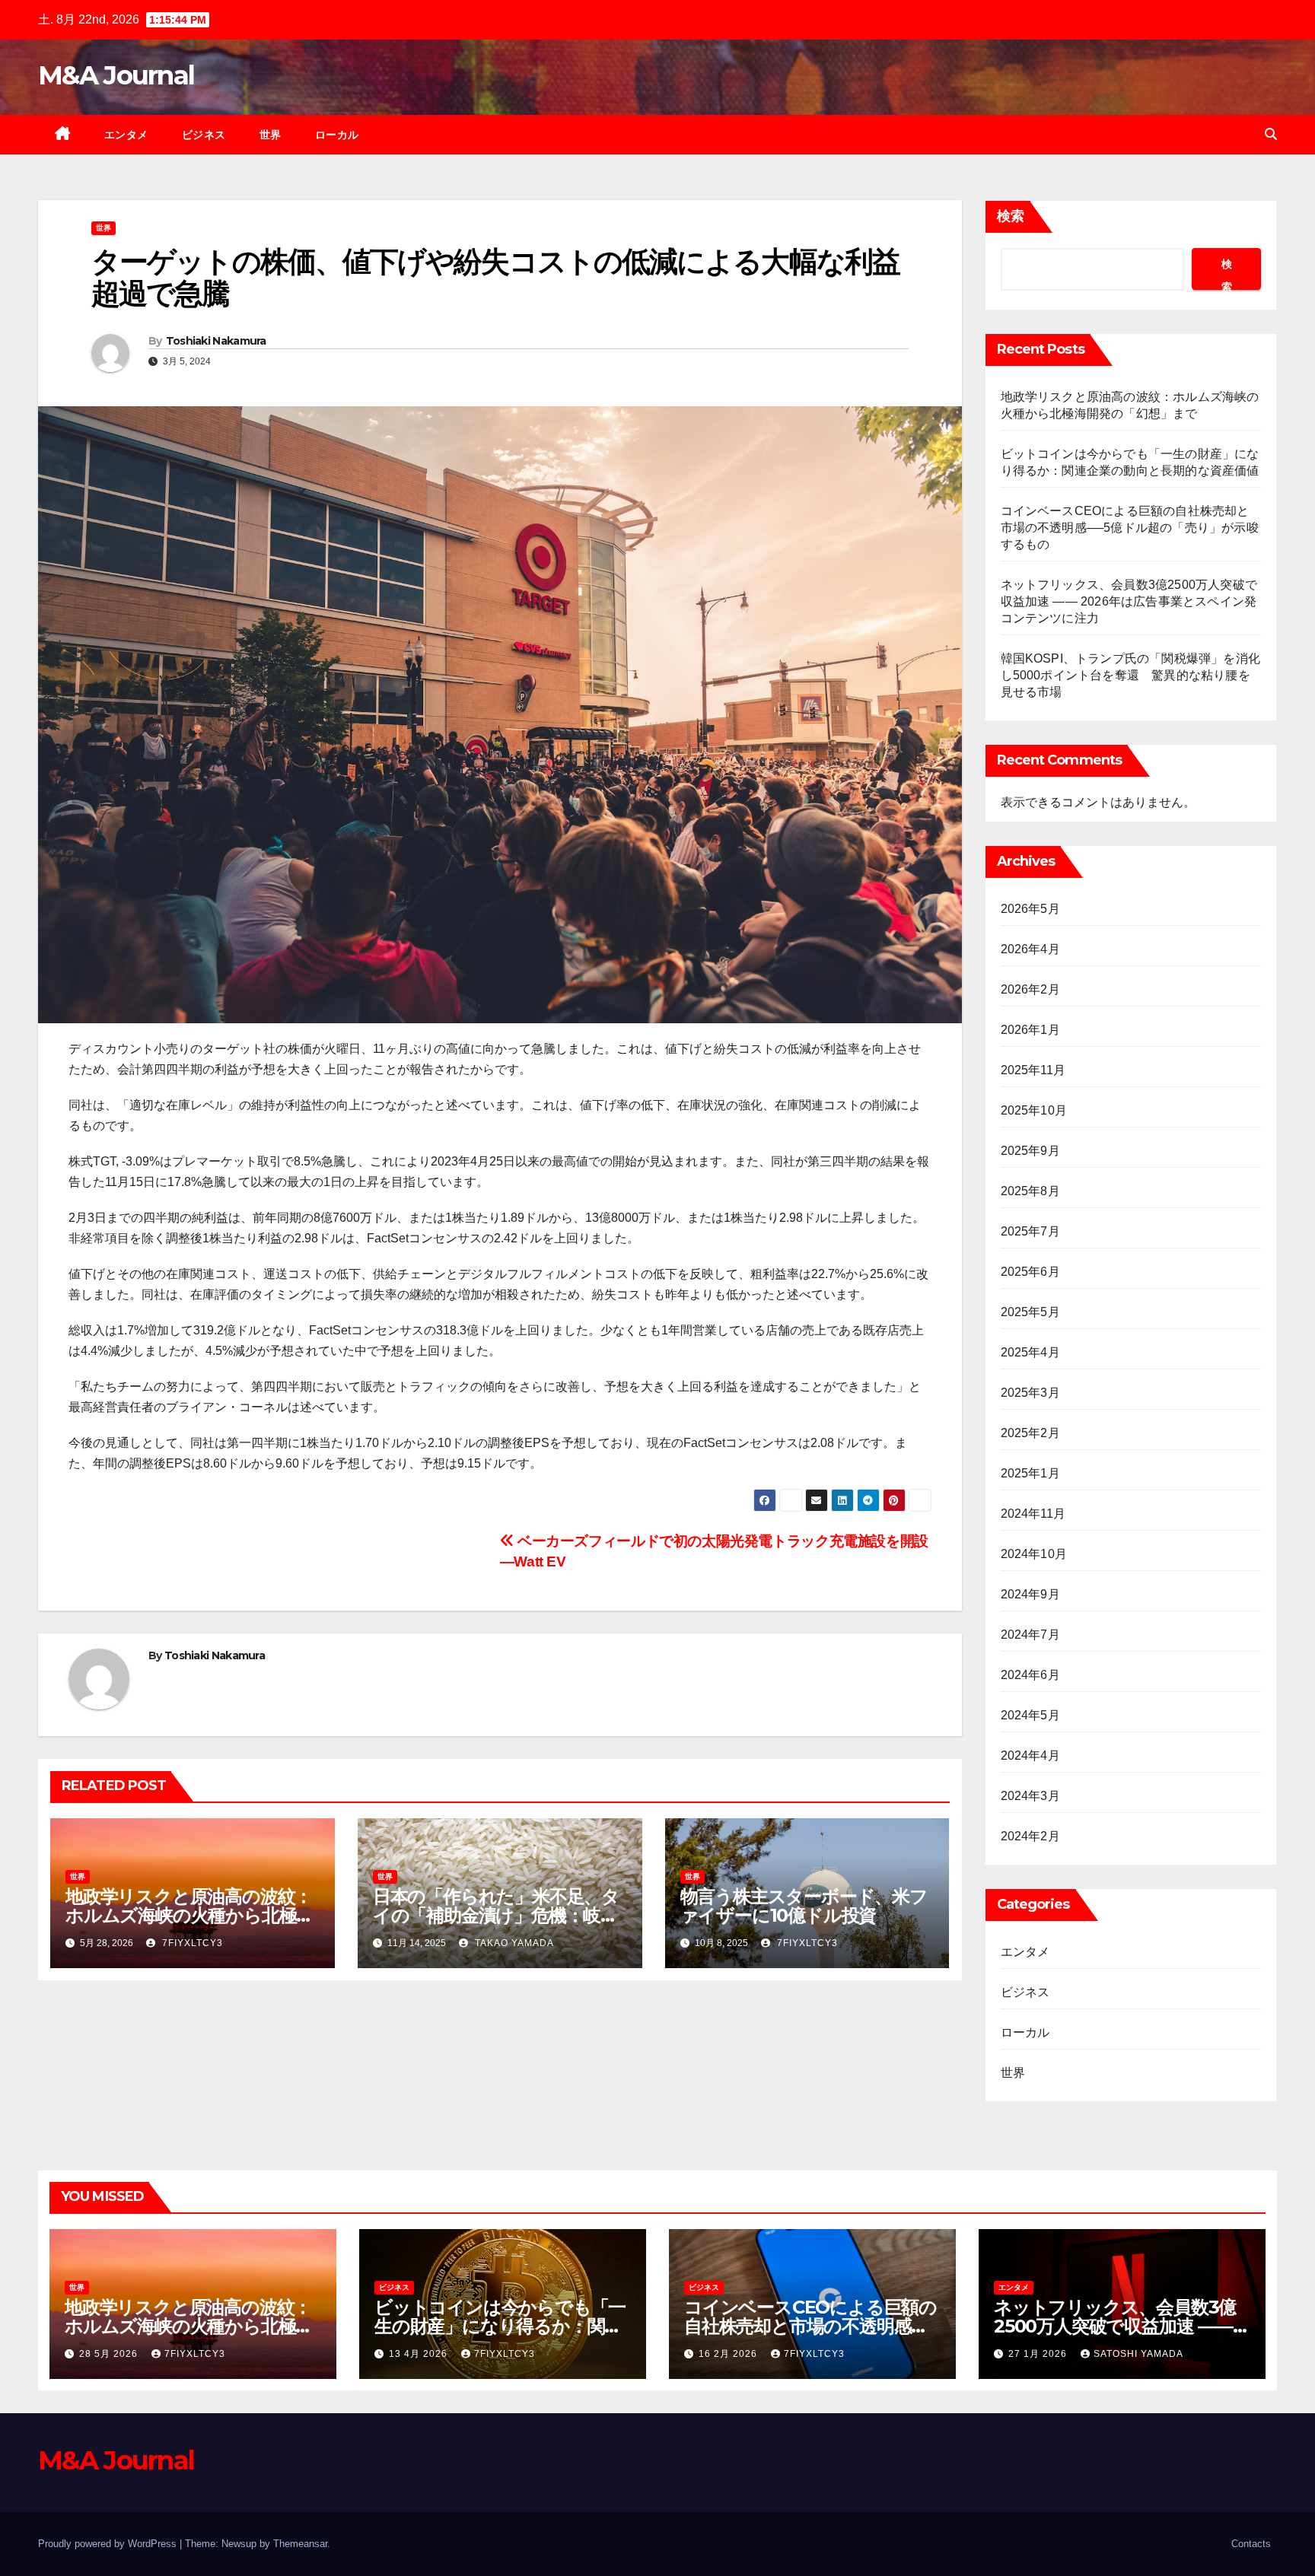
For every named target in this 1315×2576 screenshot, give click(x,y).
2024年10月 (1034, 1554)
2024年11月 (1033, 1514)
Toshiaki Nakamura (216, 341)
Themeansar (300, 2544)
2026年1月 (1030, 1030)
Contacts (1251, 2544)
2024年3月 (1030, 1796)
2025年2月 (1030, 1433)
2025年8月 (1030, 1191)
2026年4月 (1030, 949)
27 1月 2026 (1039, 2354)
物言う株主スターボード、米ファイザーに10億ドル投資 (804, 1906)
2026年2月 (1030, 989)
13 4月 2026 (420, 2354)
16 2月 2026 (729, 2354)
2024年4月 (1030, 1755)
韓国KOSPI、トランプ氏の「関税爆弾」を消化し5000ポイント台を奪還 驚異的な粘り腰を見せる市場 (1131, 675)
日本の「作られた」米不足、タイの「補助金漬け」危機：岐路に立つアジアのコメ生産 (496, 1915)
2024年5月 (1030, 1715)
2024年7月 (1030, 1635)
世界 (271, 135)
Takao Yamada (513, 1943)
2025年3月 (1030, 1393)
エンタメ (126, 135)
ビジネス (204, 135)
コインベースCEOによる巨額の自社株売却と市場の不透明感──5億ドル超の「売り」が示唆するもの (1130, 528)
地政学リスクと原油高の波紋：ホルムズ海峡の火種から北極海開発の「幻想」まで (189, 1915)
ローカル (337, 135)
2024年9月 (1030, 1594)
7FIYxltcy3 (191, 1943)
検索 (1011, 216)
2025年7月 (1030, 1231)
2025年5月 (1030, 1312)
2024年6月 (1030, 1675)
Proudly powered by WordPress (109, 2544)
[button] (1271, 134)
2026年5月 (1030, 909)
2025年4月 (1030, 1352)
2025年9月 (1030, 1151)
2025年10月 (1034, 1110)
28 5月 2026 (110, 2354)
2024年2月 (1030, 1836)
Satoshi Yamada (1138, 2354)
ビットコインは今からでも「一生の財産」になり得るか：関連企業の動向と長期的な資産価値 (500, 2326)
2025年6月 (1030, 1272)
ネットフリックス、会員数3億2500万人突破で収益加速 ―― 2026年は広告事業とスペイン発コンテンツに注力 (1129, 601)
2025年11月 (1033, 1070)
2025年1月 (1030, 1473)
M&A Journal (116, 75)
